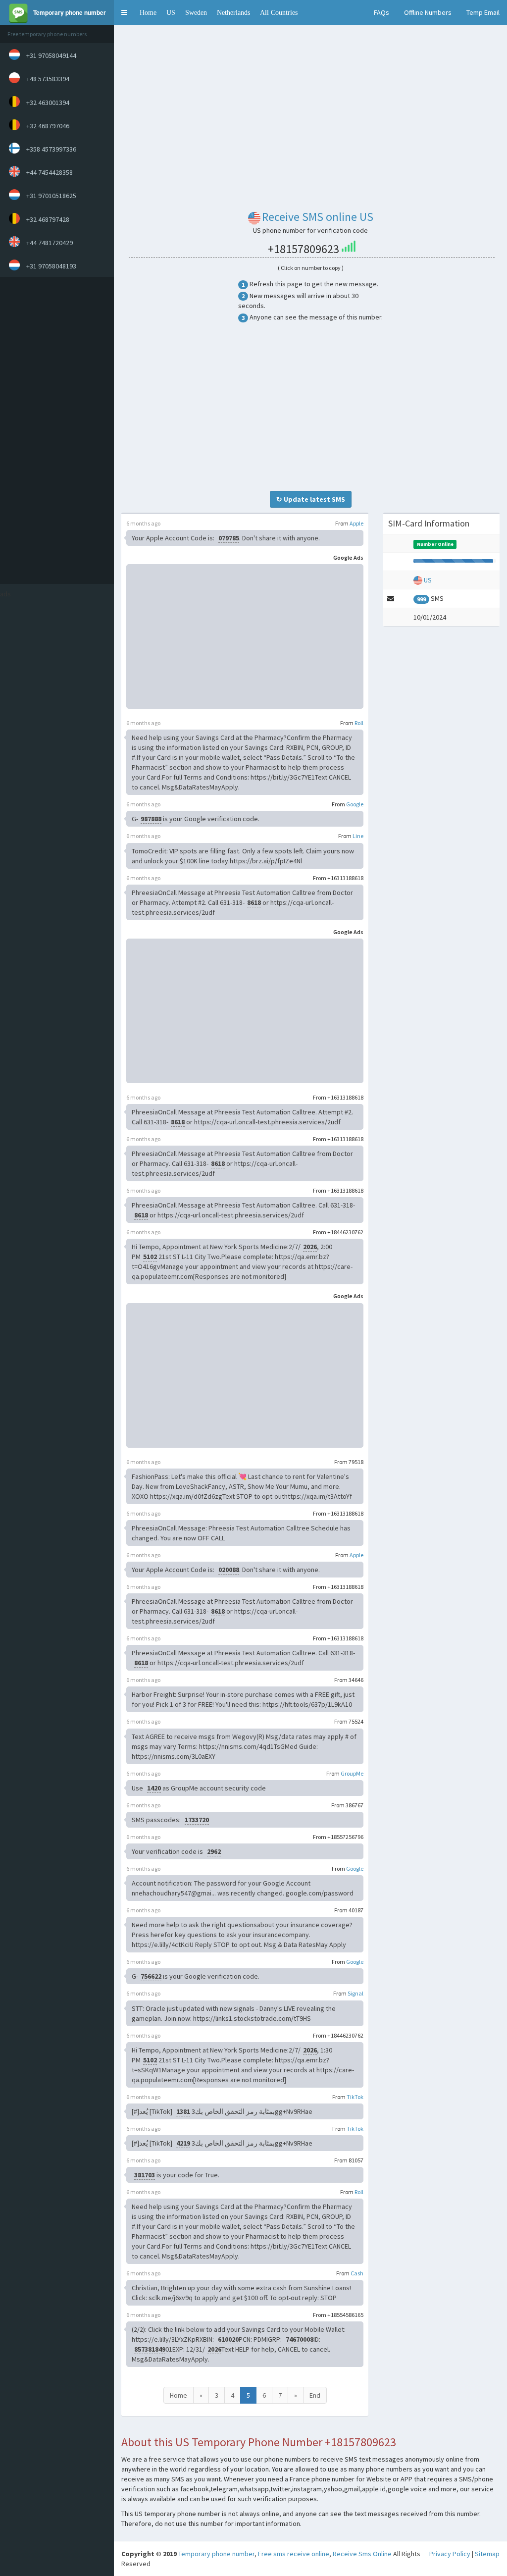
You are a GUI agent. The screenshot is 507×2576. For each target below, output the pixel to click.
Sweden (196, 12)
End (315, 2395)
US (171, 12)
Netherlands (233, 12)
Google (355, 804)
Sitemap (487, 2554)
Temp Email (483, 12)
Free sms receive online (294, 2554)
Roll (359, 723)
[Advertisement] (54, 430)
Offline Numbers (428, 12)
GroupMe (352, 1773)
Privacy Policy (450, 2554)
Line (358, 836)
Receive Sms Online (362, 2554)
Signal (355, 1993)
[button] (124, 12)
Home (148, 12)
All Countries (279, 12)
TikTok (355, 2097)
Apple (356, 523)
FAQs (381, 12)
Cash (357, 2273)
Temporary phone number (216, 2554)
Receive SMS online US (318, 217)
